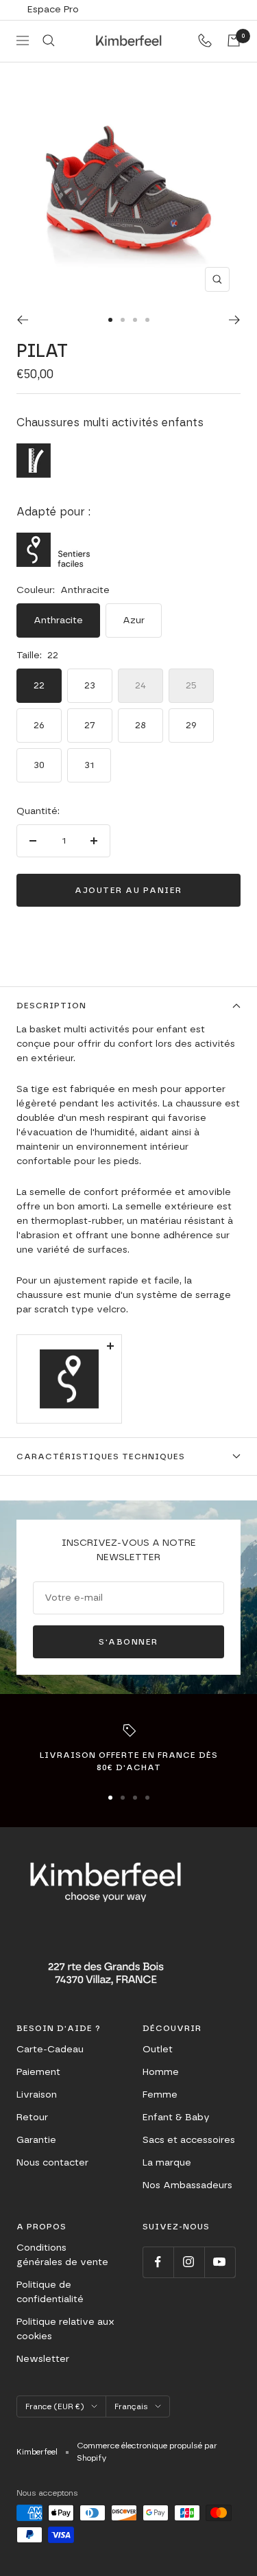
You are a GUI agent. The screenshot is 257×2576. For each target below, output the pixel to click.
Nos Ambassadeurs (187, 2185)
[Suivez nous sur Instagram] (189, 2262)
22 (39, 686)
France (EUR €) (55, 2406)
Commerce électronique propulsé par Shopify (147, 2452)
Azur (134, 620)
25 (191, 686)
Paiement (38, 2072)
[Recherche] (49, 40)
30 (39, 765)
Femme (160, 2095)
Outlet (158, 2050)
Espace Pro (53, 10)
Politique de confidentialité (50, 2292)
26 (39, 726)
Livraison (37, 2095)
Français (131, 2406)
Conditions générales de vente (62, 2255)
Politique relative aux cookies (65, 2329)
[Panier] (234, 40)
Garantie (36, 2140)
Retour (32, 2117)
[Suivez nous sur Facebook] (158, 2262)
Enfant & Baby (176, 2117)
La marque (167, 2163)
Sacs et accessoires (189, 2140)
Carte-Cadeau (50, 2050)
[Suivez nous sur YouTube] (220, 2262)
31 (89, 765)
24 (140, 686)
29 (191, 726)
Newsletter (43, 2359)
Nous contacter (52, 2163)
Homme (161, 2072)
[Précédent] (22, 320)
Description (51, 1006)
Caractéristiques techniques (101, 1457)
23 (90, 686)
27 (90, 726)
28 (140, 726)
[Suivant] (235, 320)
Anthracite (58, 620)
